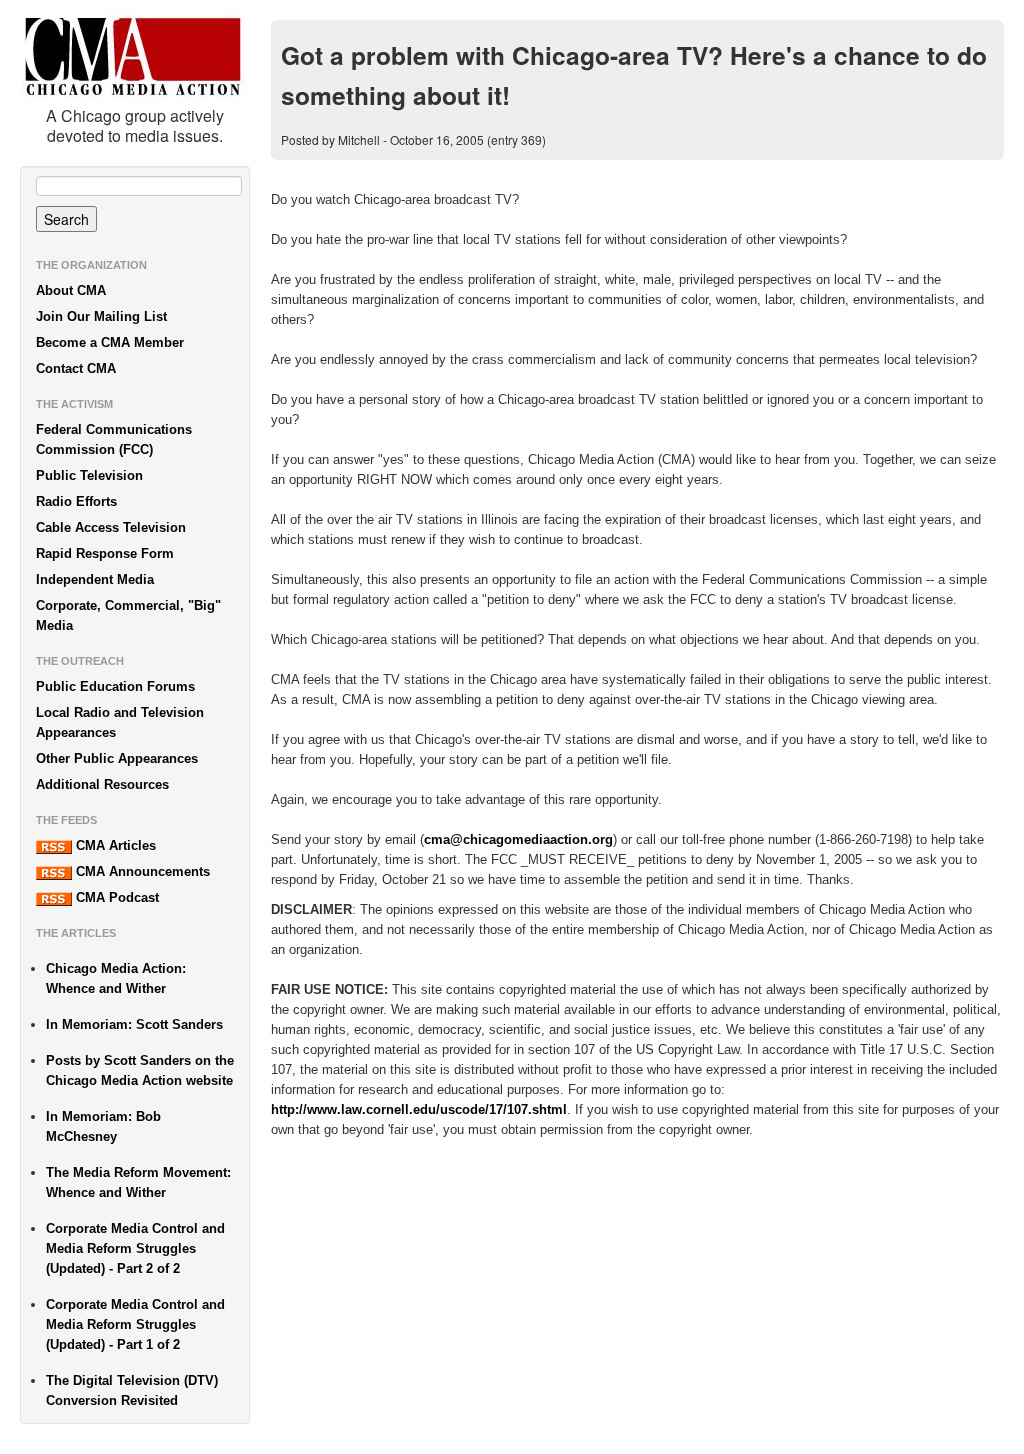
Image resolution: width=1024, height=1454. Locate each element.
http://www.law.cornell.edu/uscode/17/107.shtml (419, 1109)
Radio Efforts (76, 501)
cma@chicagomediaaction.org (518, 839)
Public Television (89, 475)
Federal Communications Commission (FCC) (114, 439)
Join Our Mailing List (101, 316)
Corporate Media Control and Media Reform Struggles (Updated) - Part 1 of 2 (135, 1324)
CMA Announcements (141, 871)
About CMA (71, 290)
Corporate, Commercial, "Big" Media (128, 615)
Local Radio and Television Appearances (120, 722)
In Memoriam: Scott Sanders (134, 1024)
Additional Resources (102, 784)
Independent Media (95, 579)
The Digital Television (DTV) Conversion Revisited (132, 1390)
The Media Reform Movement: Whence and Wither (138, 1182)
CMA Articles (114, 845)
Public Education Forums (115, 686)
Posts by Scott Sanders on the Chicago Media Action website (140, 1070)
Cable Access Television (111, 527)
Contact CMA (76, 368)
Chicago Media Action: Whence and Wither (116, 978)
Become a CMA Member (110, 342)
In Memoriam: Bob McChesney (103, 1126)
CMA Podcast (115, 897)
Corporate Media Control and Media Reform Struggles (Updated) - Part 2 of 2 (135, 1248)
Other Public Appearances (117, 758)
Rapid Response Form (105, 553)
